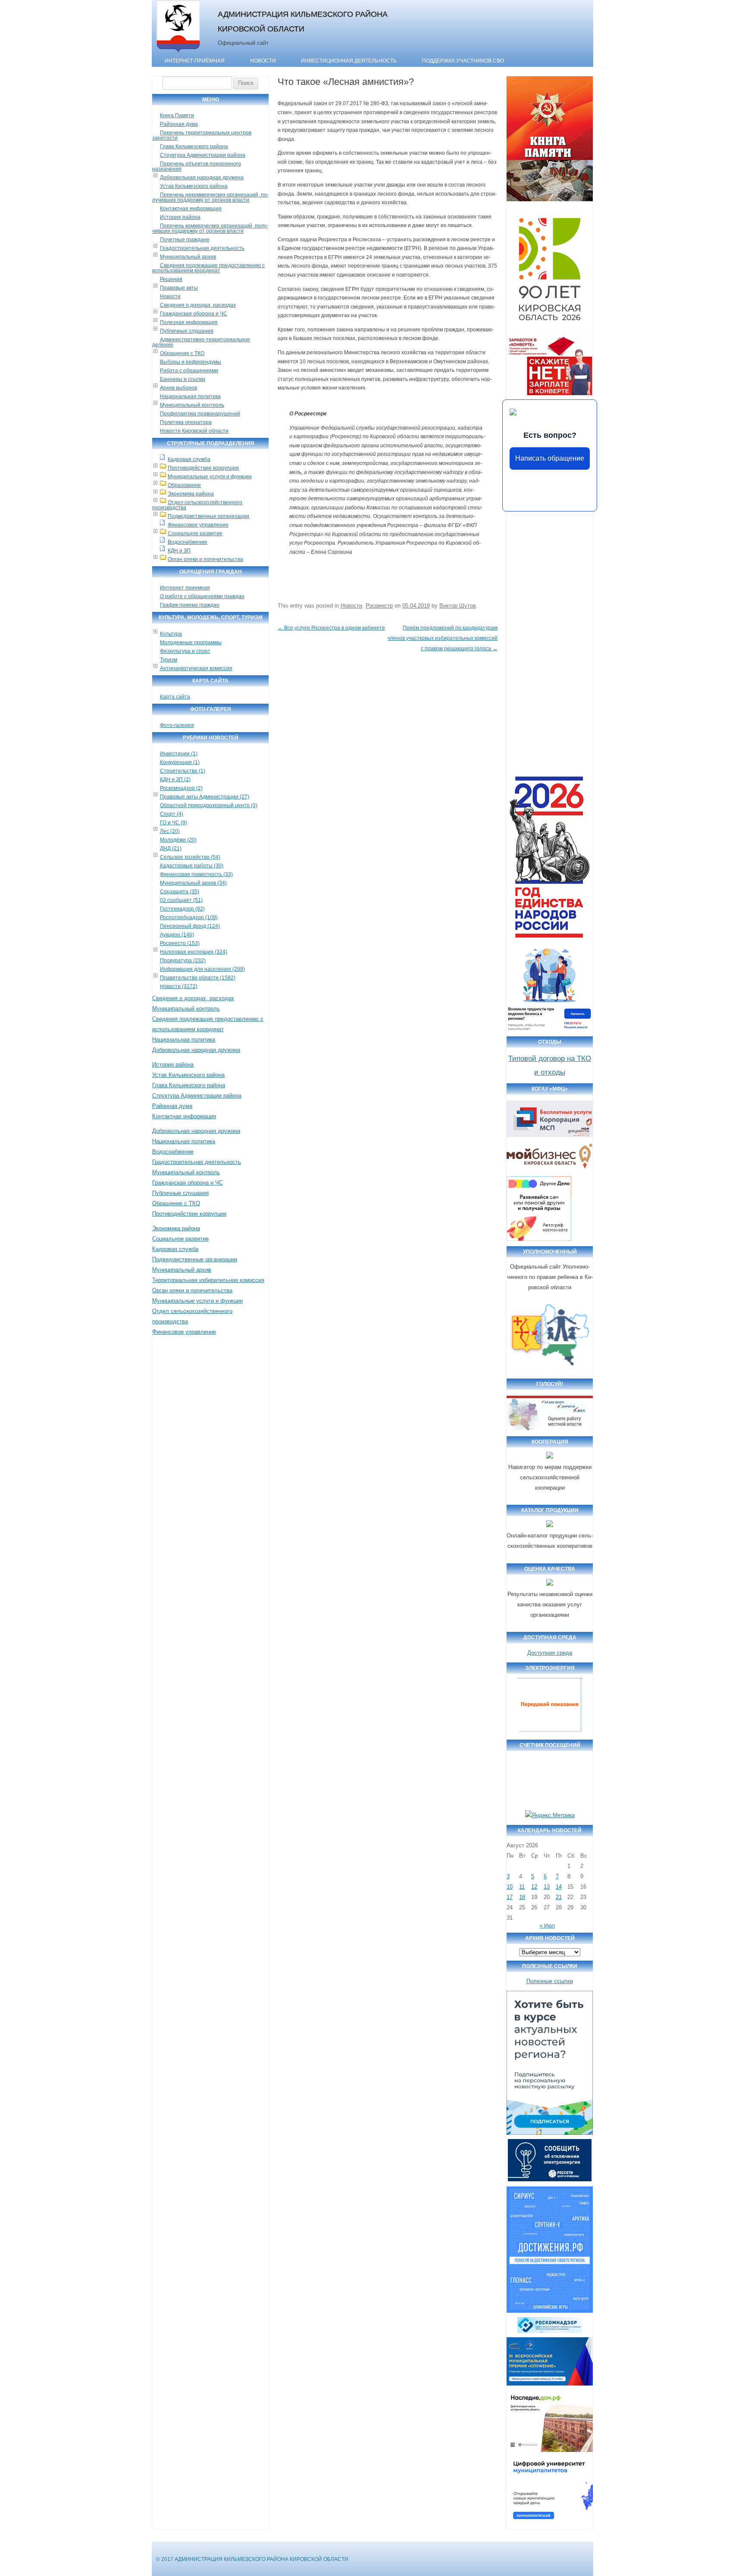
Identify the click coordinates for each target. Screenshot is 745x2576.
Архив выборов (178, 388)
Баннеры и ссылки (183, 379)
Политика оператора (186, 422)
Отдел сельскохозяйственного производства (197, 505)
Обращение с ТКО (182, 353)
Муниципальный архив (188, 257)
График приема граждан (190, 605)
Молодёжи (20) (178, 840)
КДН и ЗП (179, 551)
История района (180, 217)
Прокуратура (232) (183, 961)
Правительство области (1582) (198, 978)
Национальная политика (190, 396)
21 (559, 1897)
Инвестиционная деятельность (349, 61)
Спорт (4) (172, 814)
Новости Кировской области (194, 431)
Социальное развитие (195, 533)
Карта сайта (175, 697)
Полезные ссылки (550, 1981)
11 (522, 1887)
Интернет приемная (185, 588)
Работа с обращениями (189, 371)
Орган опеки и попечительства (205, 559)
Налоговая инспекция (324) (194, 952)
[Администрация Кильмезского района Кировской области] (178, 53)
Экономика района (191, 494)
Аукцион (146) (177, 935)
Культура (171, 634)
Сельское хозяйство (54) (190, 857)
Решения (171, 279)
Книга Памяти (177, 115)
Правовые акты (179, 288)
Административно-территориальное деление (201, 342)
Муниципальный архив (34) (193, 883)
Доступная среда (550, 1653)
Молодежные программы (191, 642)
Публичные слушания (187, 331)
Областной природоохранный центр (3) (209, 805)
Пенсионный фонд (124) (190, 926)
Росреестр (379, 606)
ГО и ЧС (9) (174, 823)
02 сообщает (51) (181, 900)
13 (547, 1887)
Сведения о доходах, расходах (198, 305)
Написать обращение (550, 458)
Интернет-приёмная (195, 61)
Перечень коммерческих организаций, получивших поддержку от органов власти (210, 228)
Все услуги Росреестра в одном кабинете (331, 628)
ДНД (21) (171, 848)
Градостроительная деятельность (202, 248)
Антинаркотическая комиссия (196, 668)
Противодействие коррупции (203, 468)
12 (534, 1887)
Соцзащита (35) (180, 892)
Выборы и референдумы (191, 362)
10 (510, 1887)
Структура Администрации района (203, 155)
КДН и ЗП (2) (175, 780)
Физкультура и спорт (185, 651)
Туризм (169, 660)
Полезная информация (189, 322)
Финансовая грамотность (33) (196, 874)
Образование (184, 485)
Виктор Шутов (458, 606)
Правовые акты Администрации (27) (205, 797)
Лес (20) (170, 831)
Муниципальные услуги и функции (210, 477)
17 (510, 1897)
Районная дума (179, 124)
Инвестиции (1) (179, 754)
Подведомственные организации (208, 516)
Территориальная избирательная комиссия (208, 1280)
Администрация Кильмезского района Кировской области (303, 21)
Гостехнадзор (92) (182, 909)
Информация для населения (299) (202, 969)
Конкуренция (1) (180, 762)
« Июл (547, 1926)
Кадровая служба (189, 459)
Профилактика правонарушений (200, 414)
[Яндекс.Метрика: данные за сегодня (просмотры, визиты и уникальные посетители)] (550, 1815)
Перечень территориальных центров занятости (202, 135)
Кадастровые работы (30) (192, 866)
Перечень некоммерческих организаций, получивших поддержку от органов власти (210, 197)
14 (559, 1887)
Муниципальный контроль (192, 405)
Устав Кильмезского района (194, 186)
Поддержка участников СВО (463, 61)
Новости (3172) (179, 986)
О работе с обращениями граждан (202, 596)
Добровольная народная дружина (202, 178)
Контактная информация (191, 209)
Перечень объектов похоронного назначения (197, 166)
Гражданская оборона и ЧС (194, 314)
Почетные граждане (185, 240)
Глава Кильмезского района (194, 147)
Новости (263, 61)
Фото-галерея (177, 725)
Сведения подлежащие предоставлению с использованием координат (208, 268)
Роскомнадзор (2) (181, 788)
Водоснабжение (188, 542)
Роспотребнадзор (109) (189, 917)
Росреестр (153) (180, 943)
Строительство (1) (183, 771)
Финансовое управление (198, 525)
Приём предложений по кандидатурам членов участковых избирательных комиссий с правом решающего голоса (443, 638)
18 (522, 1897)
